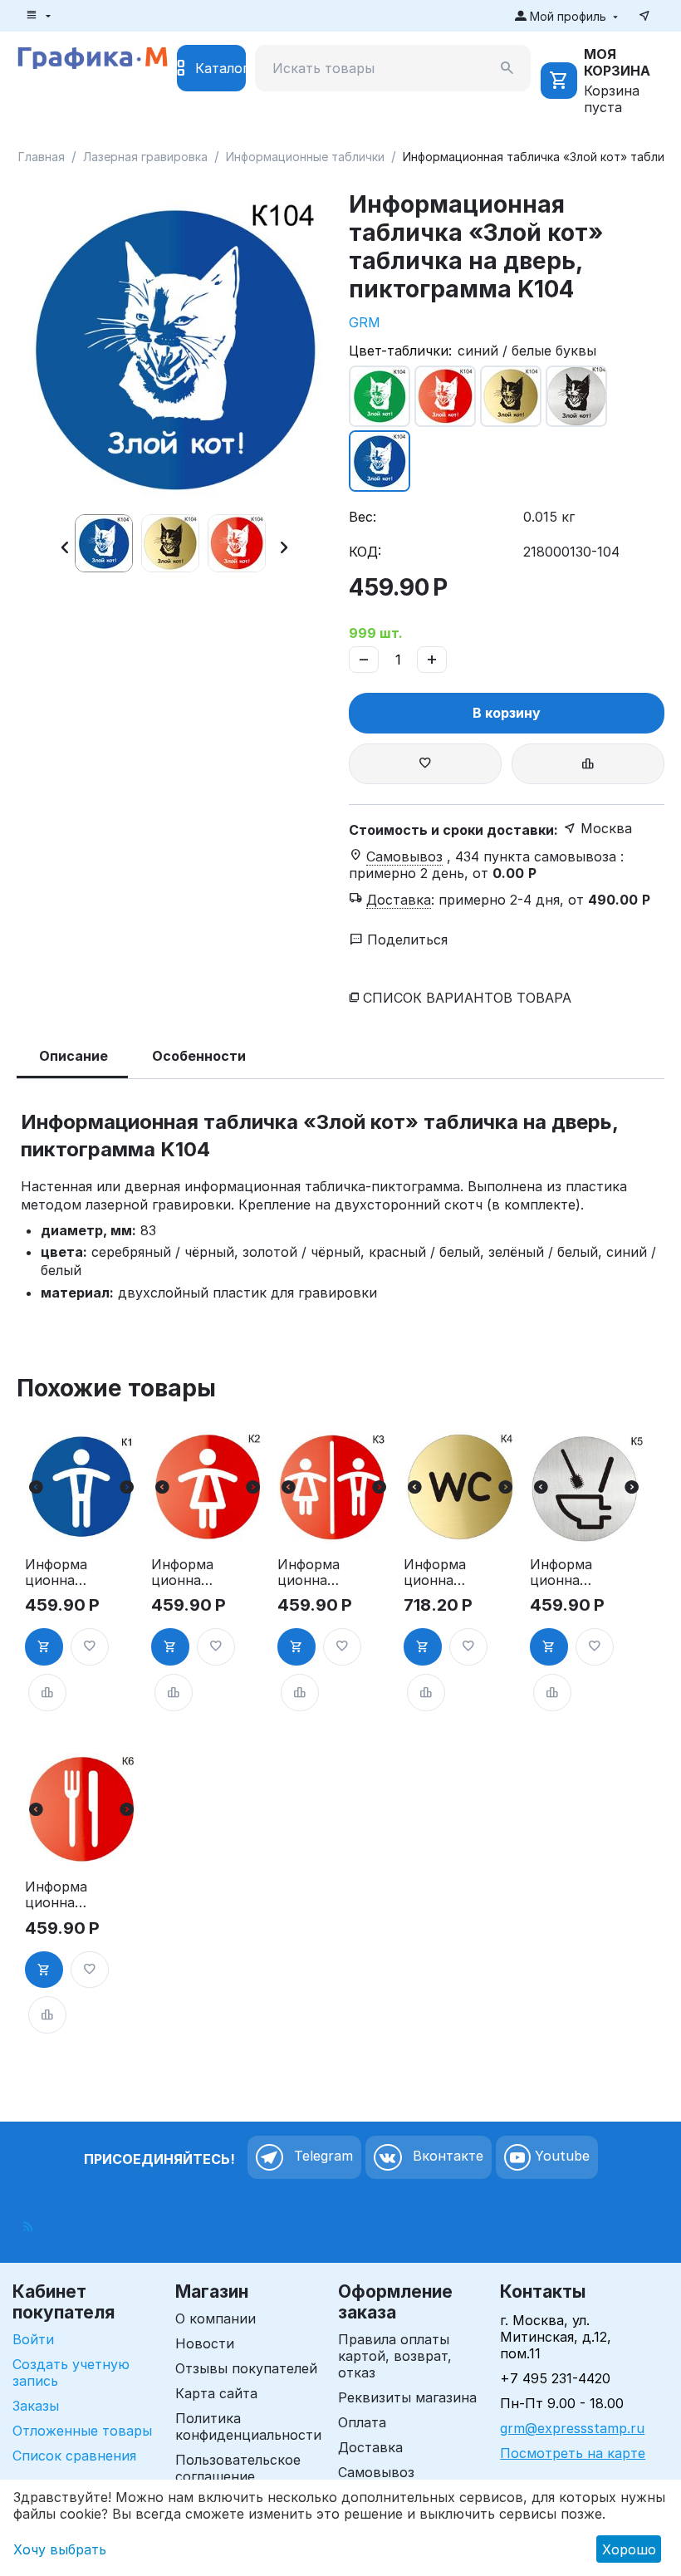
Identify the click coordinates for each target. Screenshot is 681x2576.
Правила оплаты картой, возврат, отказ (395, 2356)
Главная (42, 157)
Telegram (321, 2156)
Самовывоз (376, 2472)
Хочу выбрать (60, 2549)
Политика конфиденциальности (248, 2426)
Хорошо (629, 2549)
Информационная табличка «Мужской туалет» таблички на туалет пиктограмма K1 (56, 1573)
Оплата (362, 2422)
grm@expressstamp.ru (572, 2428)
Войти (33, 2339)
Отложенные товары (82, 2431)
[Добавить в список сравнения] (588, 764)
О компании (216, 2318)
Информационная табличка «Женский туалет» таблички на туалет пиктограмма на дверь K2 (182, 1573)
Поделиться (405, 940)
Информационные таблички (305, 157)
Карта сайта (216, 2393)
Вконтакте (446, 2156)
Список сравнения (74, 2456)
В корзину (507, 713)
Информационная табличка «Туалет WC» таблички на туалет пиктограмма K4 (435, 1573)
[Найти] (507, 68)
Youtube (560, 2156)
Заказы (36, 2406)
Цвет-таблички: (400, 351)
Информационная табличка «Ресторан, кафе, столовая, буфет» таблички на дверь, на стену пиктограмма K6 (56, 1895)
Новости (205, 2343)
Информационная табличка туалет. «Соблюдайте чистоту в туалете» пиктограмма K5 (561, 1573)
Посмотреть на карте (573, 2453)
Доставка (370, 2447)
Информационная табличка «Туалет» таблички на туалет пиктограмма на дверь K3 (309, 1573)
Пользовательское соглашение (238, 2468)
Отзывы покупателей (246, 2368)
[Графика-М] (93, 56)
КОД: (365, 552)
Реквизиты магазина (407, 2397)
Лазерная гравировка (145, 157)
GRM (365, 322)
